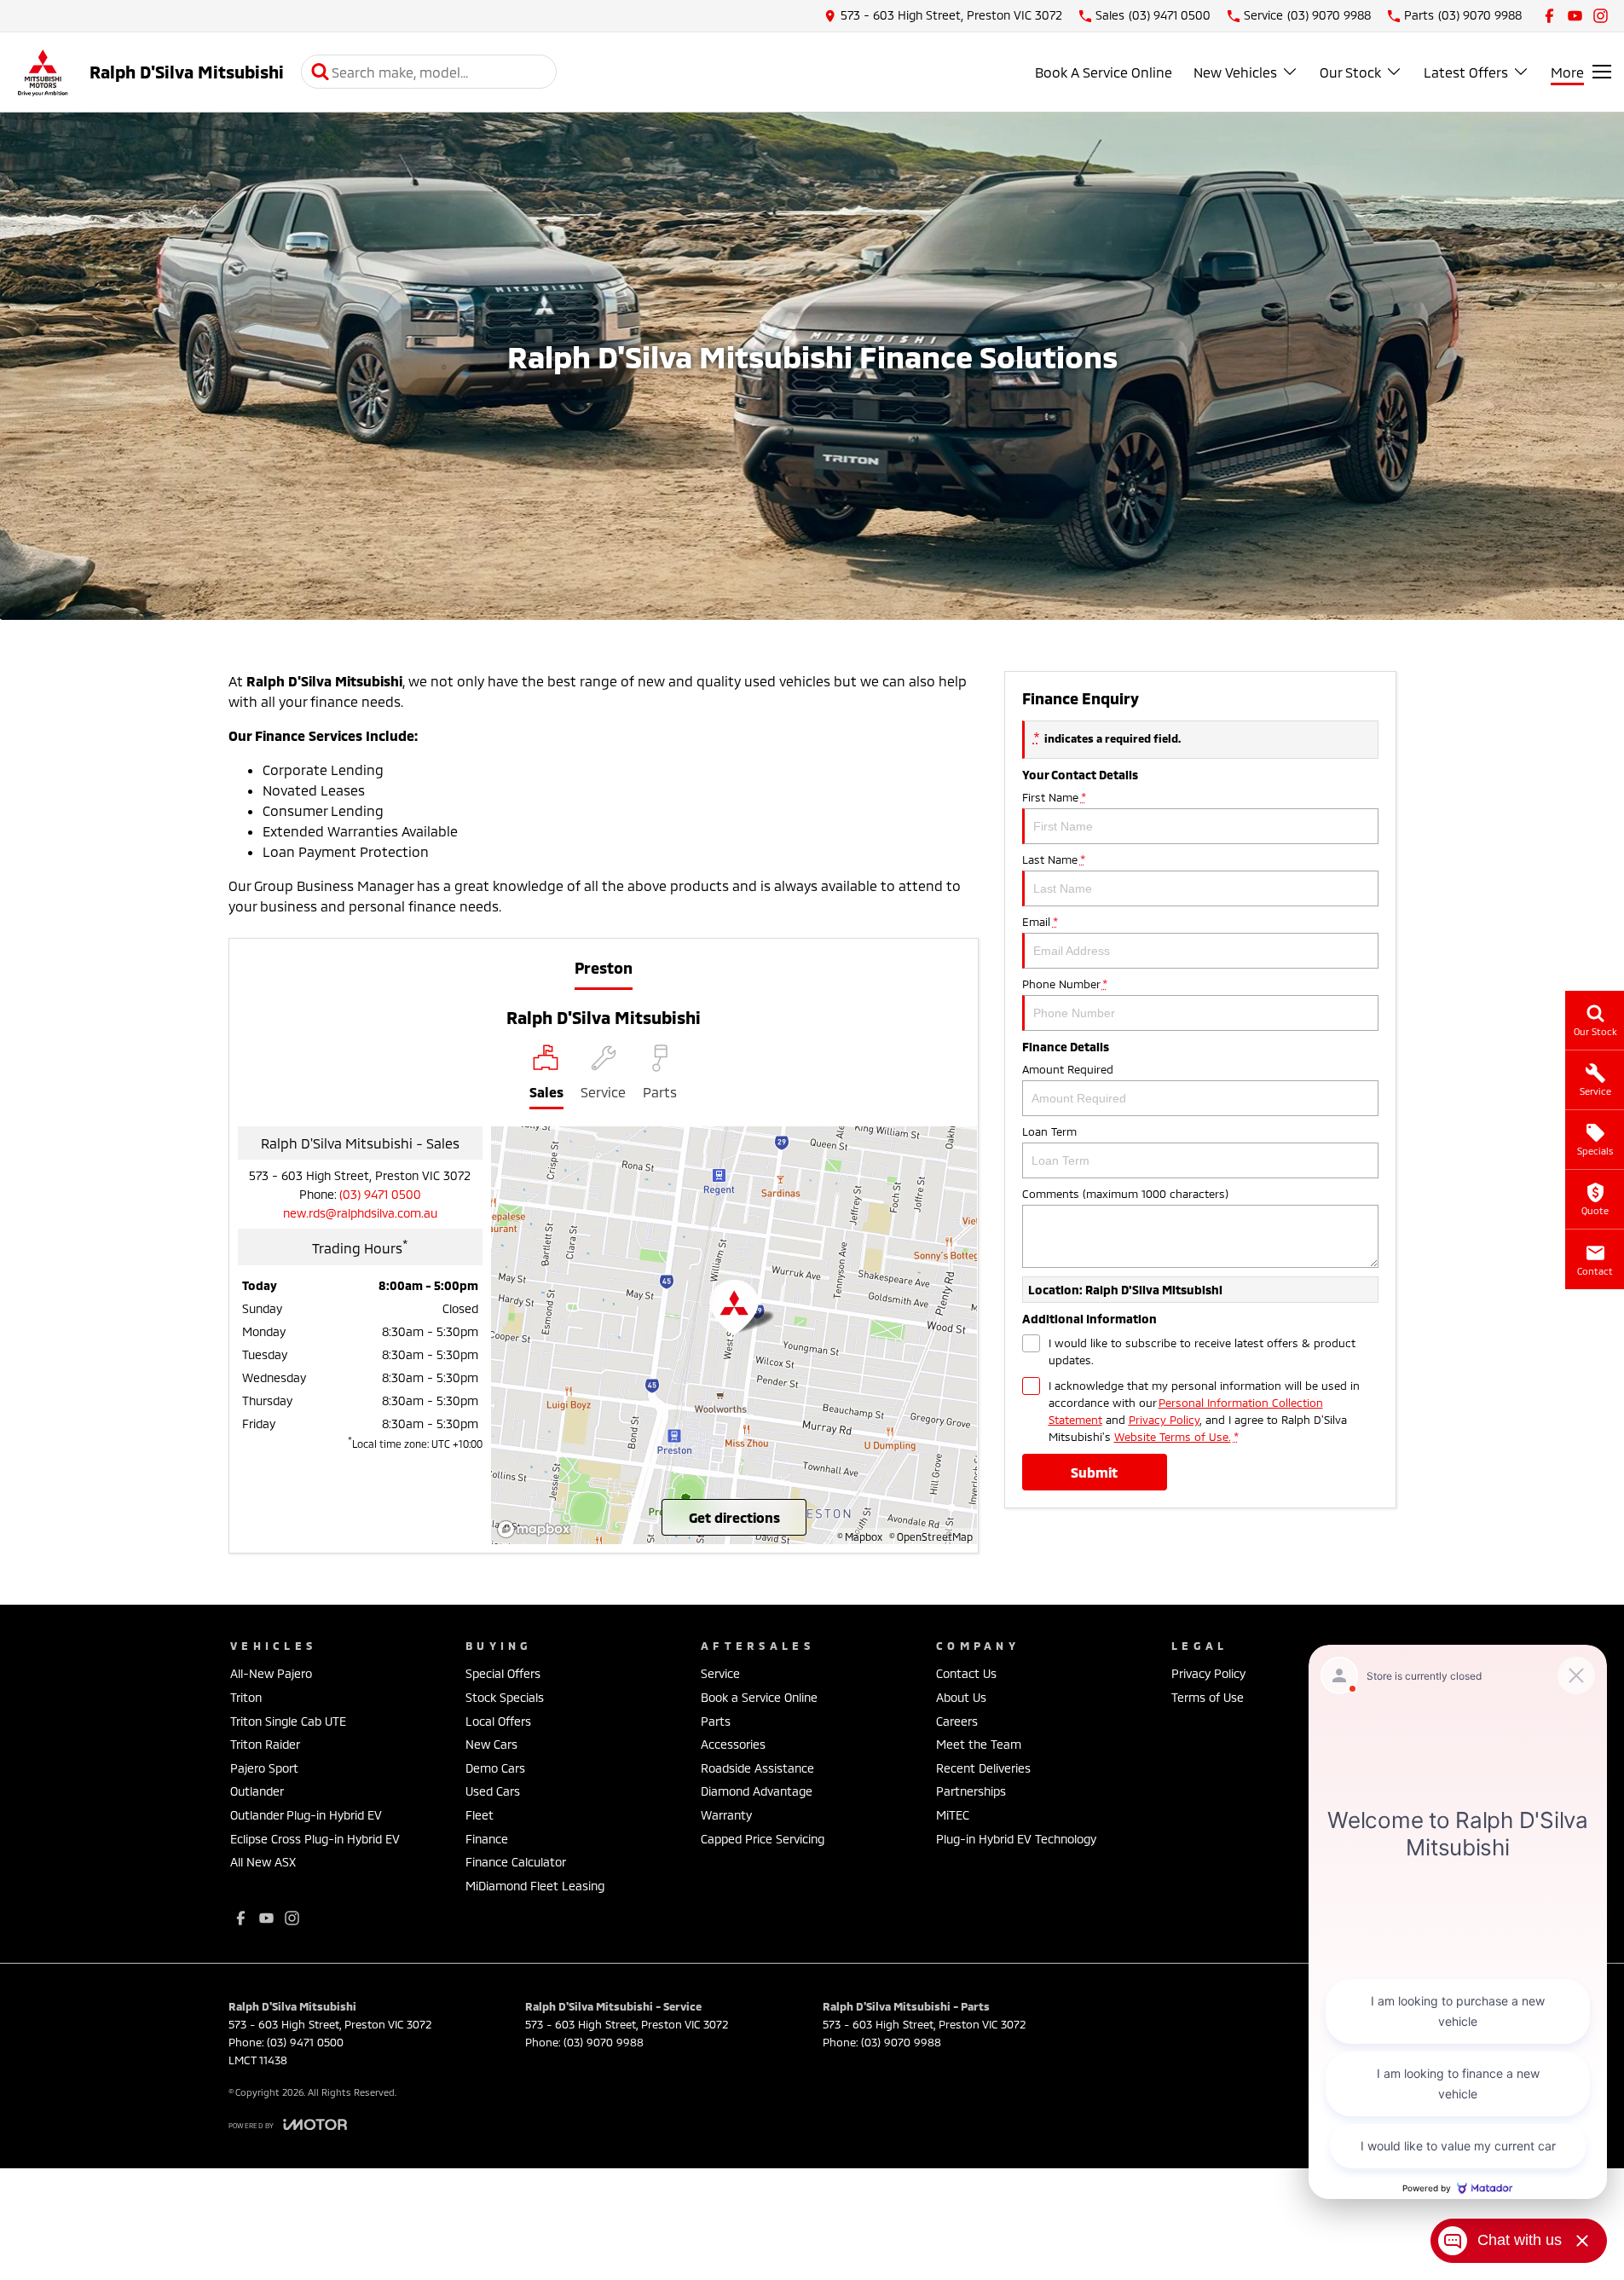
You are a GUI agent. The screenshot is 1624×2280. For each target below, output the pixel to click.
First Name (1054, 797)
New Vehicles (1235, 72)
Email (1040, 922)
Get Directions (734, 1517)
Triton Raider (265, 1744)
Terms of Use (1208, 1697)
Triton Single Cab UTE (288, 1721)
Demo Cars (495, 1768)
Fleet (480, 1815)
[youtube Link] (1575, 16)
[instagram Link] (1601, 16)
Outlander (257, 1791)
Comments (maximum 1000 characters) (1125, 1194)
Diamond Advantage (757, 1791)
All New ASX (263, 1862)
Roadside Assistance (757, 1768)
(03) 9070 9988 (604, 2042)
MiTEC (953, 1815)
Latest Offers (1466, 72)
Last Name (1053, 859)
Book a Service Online (759, 1697)
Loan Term (1049, 1131)
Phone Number (1064, 984)
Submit (1094, 1472)
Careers (957, 1721)
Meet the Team (979, 1744)
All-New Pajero (271, 1673)
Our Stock (1350, 72)
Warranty (726, 1815)
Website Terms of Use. (1173, 1437)
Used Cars (493, 1791)
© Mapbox (860, 1536)
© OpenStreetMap (931, 1536)
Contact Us (966, 1673)
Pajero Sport (264, 1768)
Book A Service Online (1104, 72)
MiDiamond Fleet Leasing (535, 1886)
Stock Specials (505, 1697)
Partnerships (971, 1791)
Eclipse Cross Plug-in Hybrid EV (315, 1839)
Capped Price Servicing (763, 1839)
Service (720, 1673)
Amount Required (1068, 1069)
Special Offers (503, 1673)
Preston (604, 968)
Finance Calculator (516, 1862)
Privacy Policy (1164, 1420)
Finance (487, 1839)
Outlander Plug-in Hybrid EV (306, 1815)
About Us (961, 1697)
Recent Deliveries (983, 1768)
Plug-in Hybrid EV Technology (1016, 1839)
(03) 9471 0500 (380, 1194)
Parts (716, 1721)
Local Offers (498, 1721)
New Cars (491, 1744)
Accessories (733, 1744)
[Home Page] (43, 72)
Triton (246, 1697)
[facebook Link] (1549, 16)
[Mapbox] (537, 1529)
